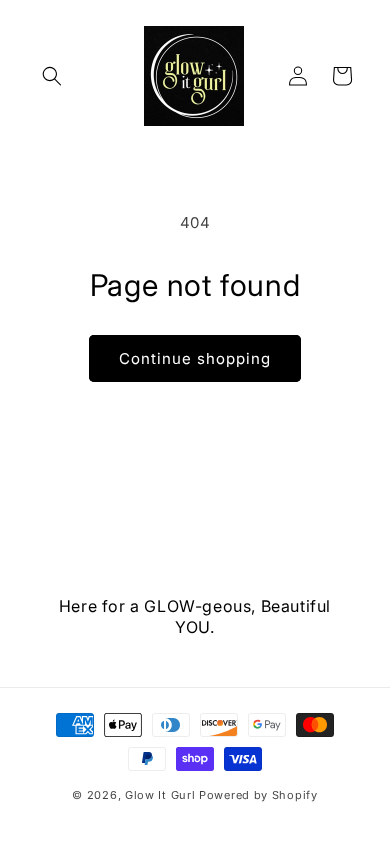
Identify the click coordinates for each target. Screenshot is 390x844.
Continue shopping (195, 358)
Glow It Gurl (160, 795)
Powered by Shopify (258, 795)
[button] (52, 76)
